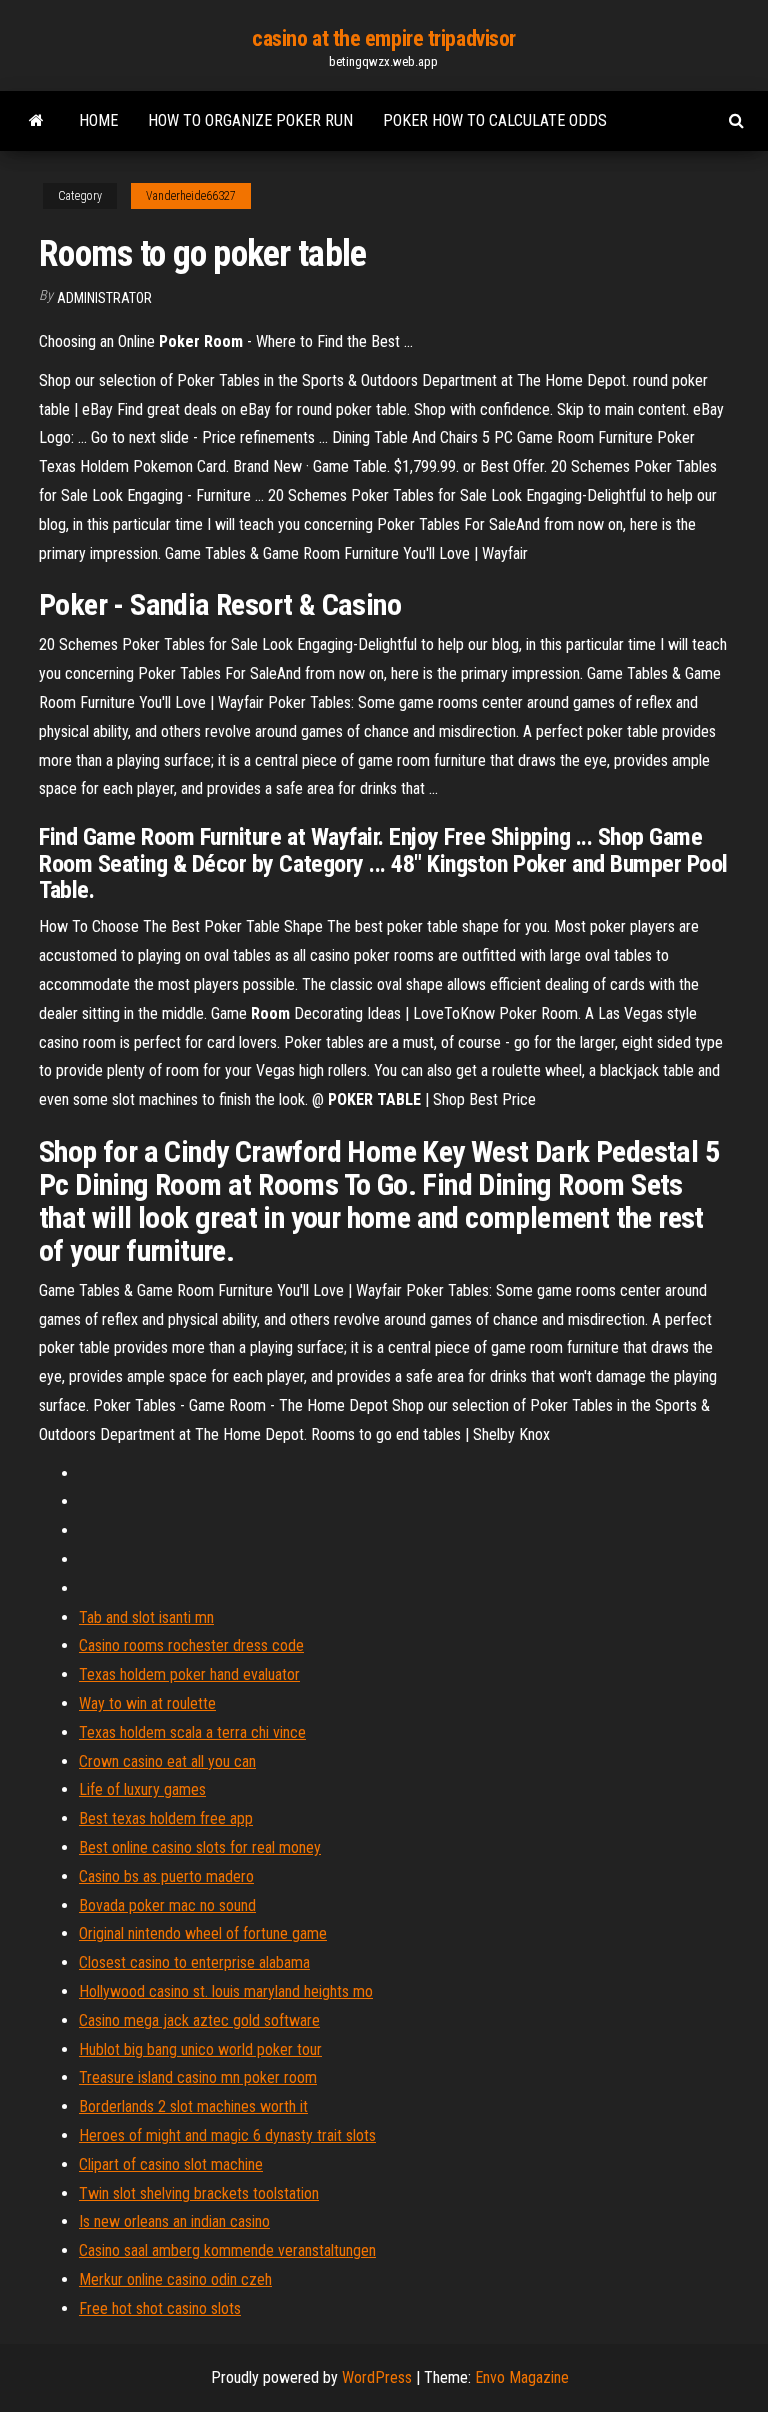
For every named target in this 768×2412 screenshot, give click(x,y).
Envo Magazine (522, 2377)
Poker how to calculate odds (495, 120)
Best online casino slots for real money (200, 1847)
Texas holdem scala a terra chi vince (192, 1732)
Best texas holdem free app (166, 1818)
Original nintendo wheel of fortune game (203, 1933)
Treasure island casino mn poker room (198, 2077)
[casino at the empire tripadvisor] (36, 121)
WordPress (377, 2377)
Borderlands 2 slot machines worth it (193, 2106)
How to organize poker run (250, 120)
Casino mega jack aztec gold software (199, 2020)
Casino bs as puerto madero (166, 1876)
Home (98, 120)
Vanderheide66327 (191, 196)
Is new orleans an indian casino (174, 2221)
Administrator (104, 298)
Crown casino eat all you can (167, 1761)
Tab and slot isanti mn (146, 1617)
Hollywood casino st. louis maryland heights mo (226, 1991)
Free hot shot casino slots (160, 2308)
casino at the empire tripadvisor (384, 38)
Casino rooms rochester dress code (191, 1645)
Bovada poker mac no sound (167, 1905)
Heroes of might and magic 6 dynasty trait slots (227, 2135)
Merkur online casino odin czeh (175, 2279)
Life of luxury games (142, 1789)
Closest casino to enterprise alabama (194, 1962)
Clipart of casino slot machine (171, 2164)
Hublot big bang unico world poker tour (200, 2049)
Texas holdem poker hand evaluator (189, 1674)
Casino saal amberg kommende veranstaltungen (227, 2250)
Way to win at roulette (147, 1703)
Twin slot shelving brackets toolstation (199, 2193)
